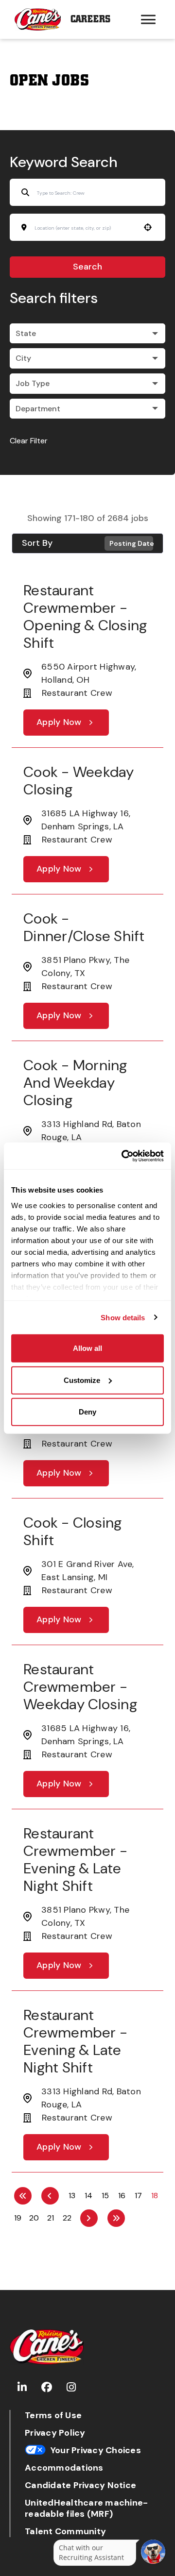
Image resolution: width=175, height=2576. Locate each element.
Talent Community (65, 2532)
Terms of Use (53, 2416)
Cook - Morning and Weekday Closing (75, 1083)
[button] (87, 334)
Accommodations (64, 2468)
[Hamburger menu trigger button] (148, 19)
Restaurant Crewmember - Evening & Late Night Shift (75, 1860)
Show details (123, 1317)
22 (67, 2218)
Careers (90, 19)
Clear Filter (29, 441)
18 (155, 2196)
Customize (82, 1380)
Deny (87, 1412)
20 (34, 2218)
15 (105, 2196)
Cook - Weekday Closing (79, 781)
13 (72, 2196)
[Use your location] (148, 227)
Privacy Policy (55, 2433)
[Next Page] (89, 2218)
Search (87, 267)
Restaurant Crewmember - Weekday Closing (80, 1687)
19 (18, 2218)
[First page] (23, 2196)
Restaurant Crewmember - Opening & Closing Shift (85, 616)
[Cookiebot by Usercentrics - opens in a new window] (123, 1156)
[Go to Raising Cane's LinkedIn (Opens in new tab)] (22, 2387)
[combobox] (84, 228)
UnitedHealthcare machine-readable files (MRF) (86, 2509)
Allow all (87, 1348)
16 (122, 2196)
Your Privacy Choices (96, 2450)
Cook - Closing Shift (73, 1531)
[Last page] (116, 2218)
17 (138, 2196)
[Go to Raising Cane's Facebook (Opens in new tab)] (47, 2387)
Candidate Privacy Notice (80, 2485)
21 (51, 2218)
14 (88, 2196)
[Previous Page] (50, 2196)
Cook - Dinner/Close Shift (84, 927)
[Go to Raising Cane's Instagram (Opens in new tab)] (71, 2387)
